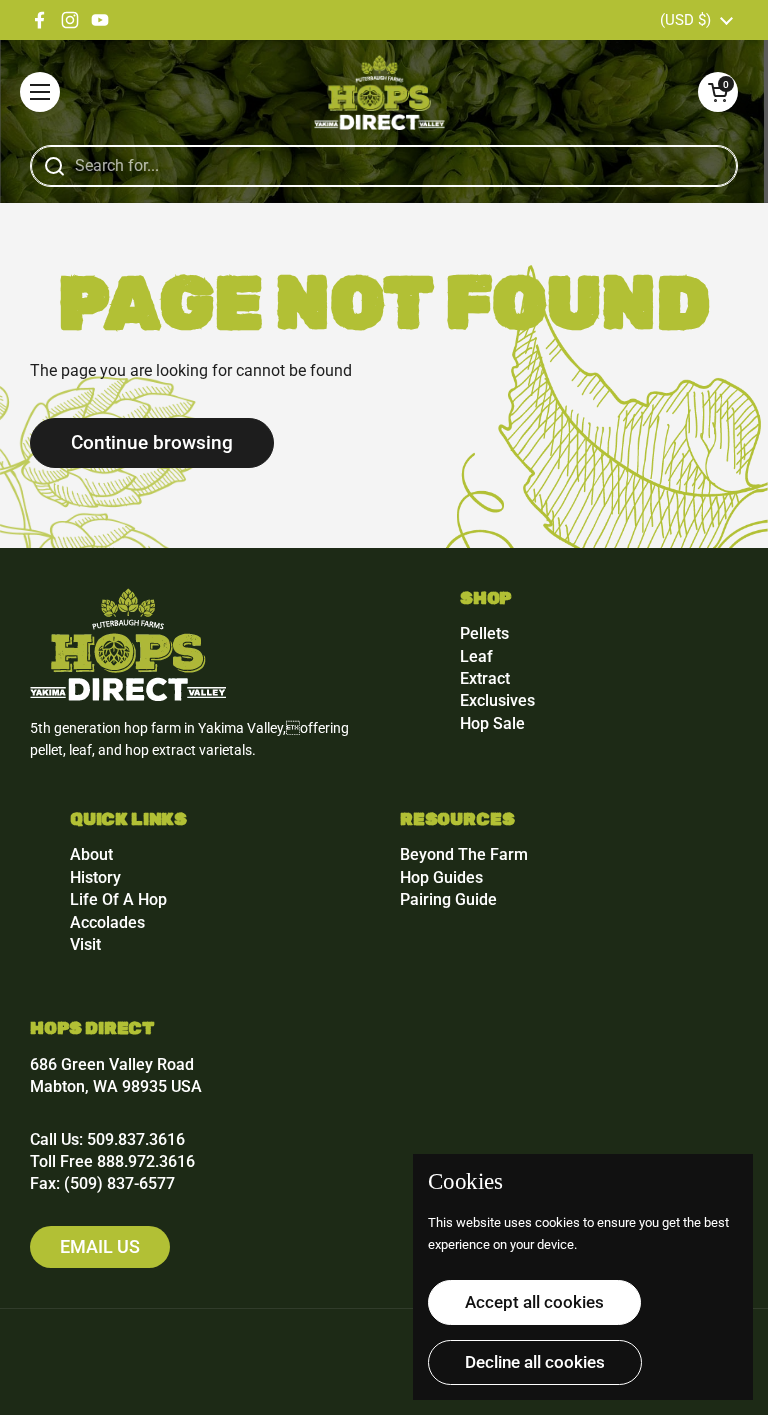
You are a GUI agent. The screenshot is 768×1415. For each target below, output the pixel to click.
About (91, 854)
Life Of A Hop (118, 899)
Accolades (107, 922)
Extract (485, 678)
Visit (85, 944)
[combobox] (384, 166)
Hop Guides (441, 877)
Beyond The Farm (464, 854)
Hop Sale (492, 723)
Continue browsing (152, 442)
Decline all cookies (535, 1362)
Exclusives (497, 700)
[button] (718, 92)
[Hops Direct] (379, 92)
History (95, 877)
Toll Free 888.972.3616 (112, 1161)
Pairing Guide (448, 899)
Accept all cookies (534, 1302)
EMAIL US (100, 1246)
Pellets (484, 633)
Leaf (476, 656)
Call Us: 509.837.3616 (107, 1139)
